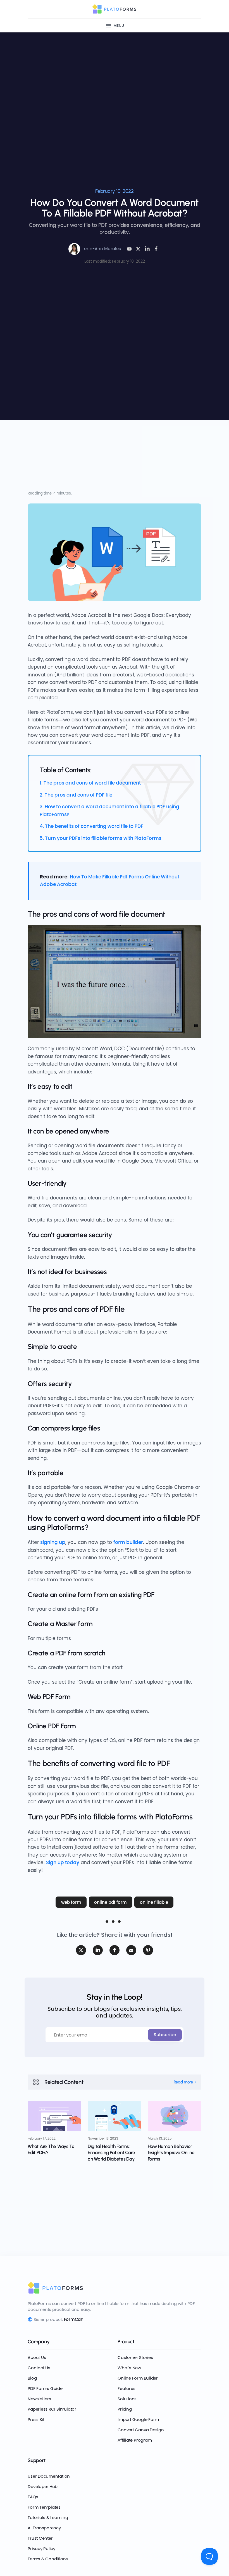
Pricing (125, 2409)
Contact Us (39, 2368)
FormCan (74, 2319)
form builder (128, 1542)
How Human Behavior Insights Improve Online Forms (171, 2152)
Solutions (127, 2399)
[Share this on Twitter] (81, 1950)
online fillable (154, 1902)
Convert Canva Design (141, 2430)
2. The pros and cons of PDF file (76, 795)
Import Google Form (138, 2419)
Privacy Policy (41, 2548)
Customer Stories (135, 2357)
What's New (129, 2368)
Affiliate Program (135, 2440)
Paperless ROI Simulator (52, 2409)
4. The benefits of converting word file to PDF (91, 826)
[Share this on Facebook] (156, 249)
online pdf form (110, 1902)
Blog (32, 2378)
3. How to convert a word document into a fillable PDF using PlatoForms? (109, 810)
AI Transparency (44, 2528)
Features (126, 2388)
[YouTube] (129, 249)
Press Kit (36, 2419)
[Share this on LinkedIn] (147, 249)
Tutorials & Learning (48, 2517)
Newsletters (39, 2399)
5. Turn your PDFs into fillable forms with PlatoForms (101, 838)
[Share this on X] (138, 249)
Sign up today (63, 1862)
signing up (53, 1542)
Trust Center (40, 2538)
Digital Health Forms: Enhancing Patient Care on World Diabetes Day (111, 2152)
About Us (37, 2357)
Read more (183, 2082)
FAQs (33, 2497)
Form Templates (44, 2507)
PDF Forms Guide (45, 2388)
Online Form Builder (138, 2378)
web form (71, 1902)
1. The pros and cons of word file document (90, 783)
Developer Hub (43, 2486)
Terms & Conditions (48, 2559)
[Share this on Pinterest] (148, 1950)
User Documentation (49, 2476)
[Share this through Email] (131, 1950)
